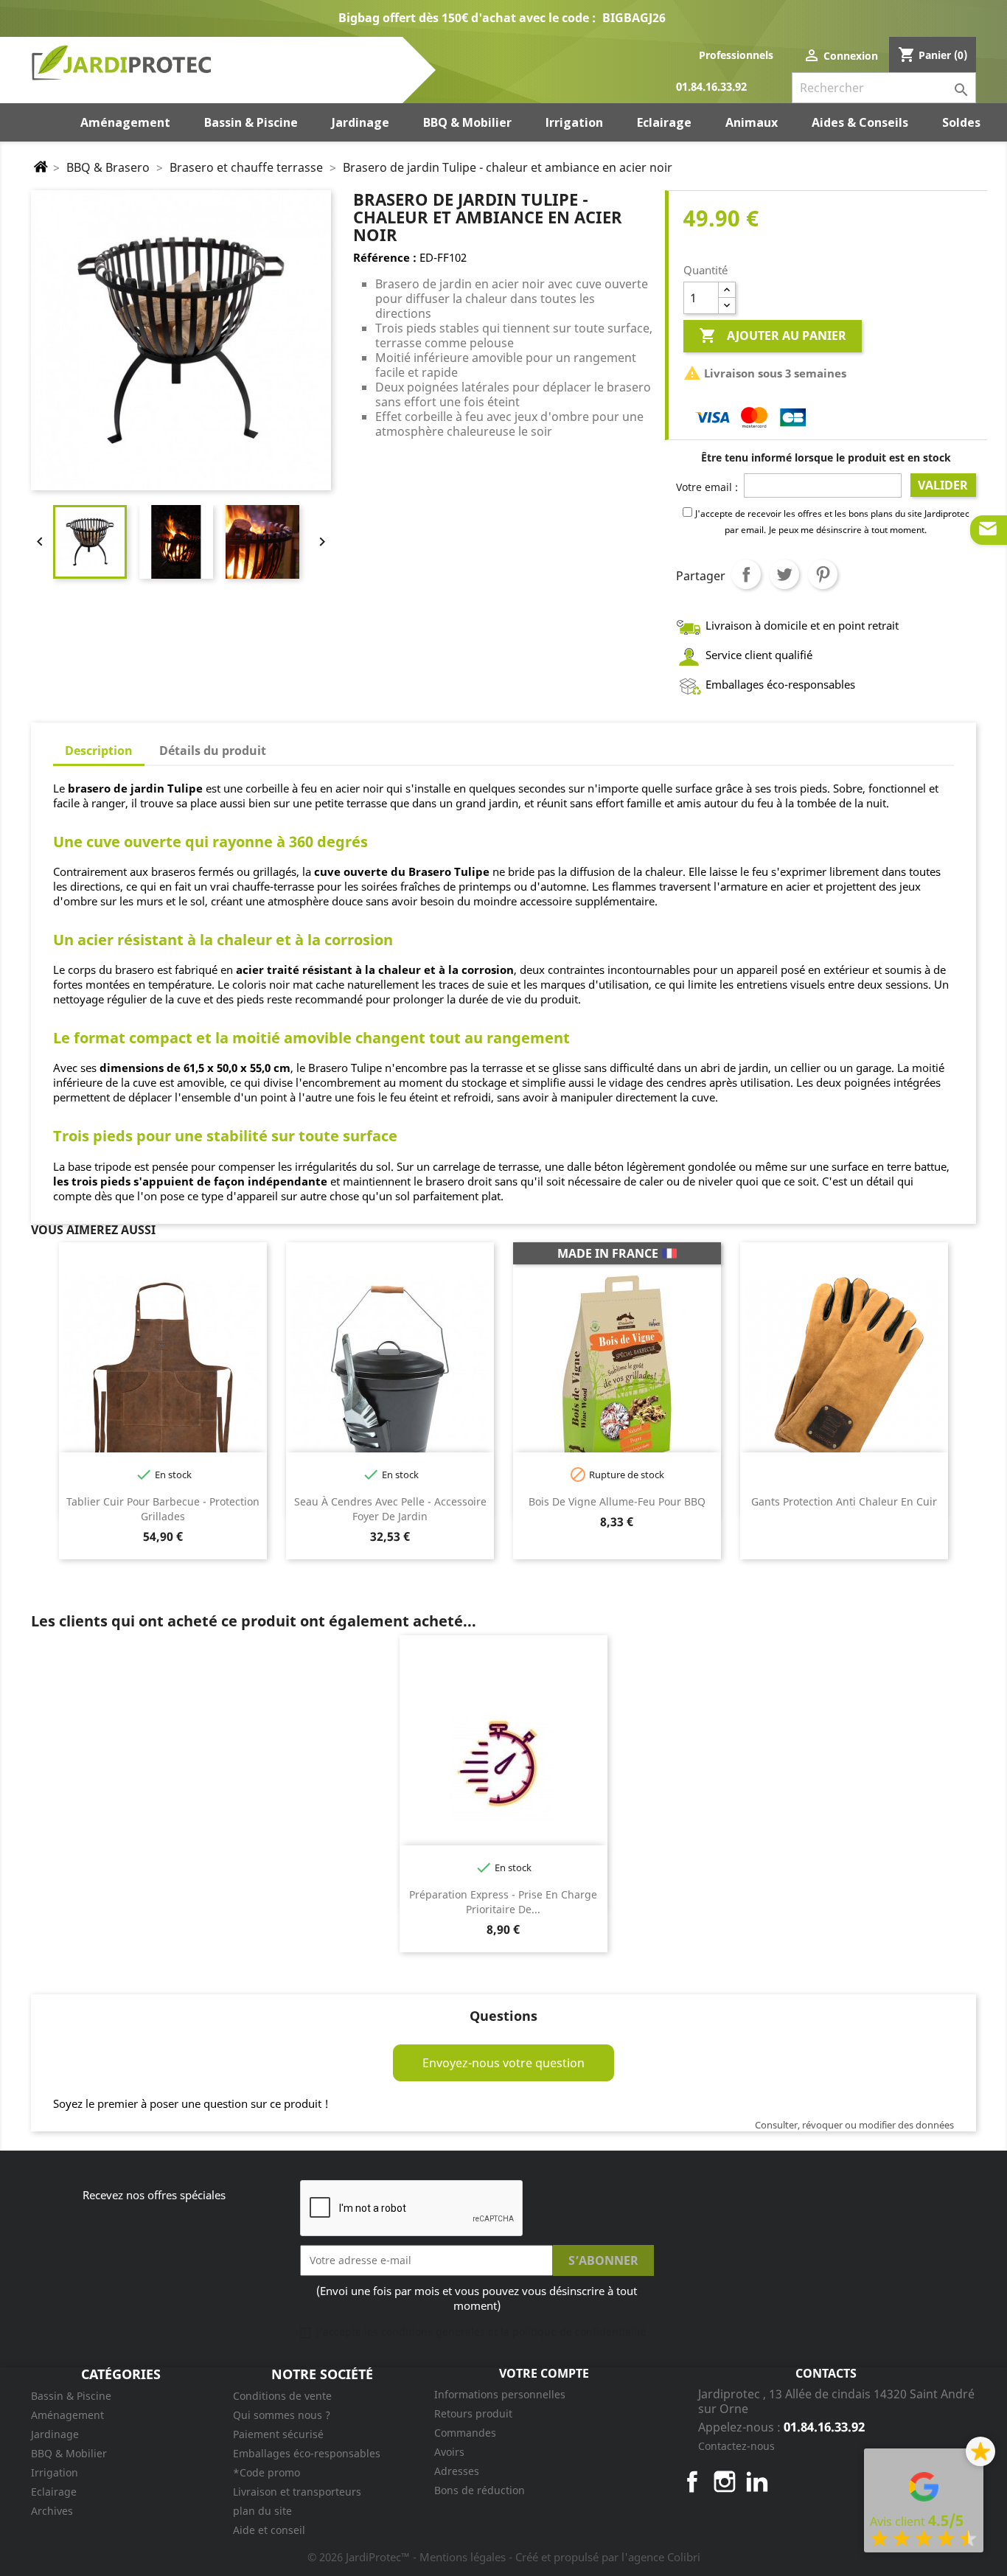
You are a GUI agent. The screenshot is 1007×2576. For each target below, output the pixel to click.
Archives (52, 2511)
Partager (746, 574)
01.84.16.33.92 (711, 87)
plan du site (262, 2511)
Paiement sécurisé (278, 2434)
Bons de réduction (480, 2490)
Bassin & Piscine (71, 2396)
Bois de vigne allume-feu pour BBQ (617, 1501)
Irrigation (55, 2472)
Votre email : (707, 487)
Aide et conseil (269, 2530)
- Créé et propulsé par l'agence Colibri (604, 2557)
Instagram (725, 2482)
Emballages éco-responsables (307, 2453)
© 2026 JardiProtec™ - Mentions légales (408, 2557)
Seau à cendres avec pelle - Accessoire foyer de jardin (390, 1509)
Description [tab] (99, 751)
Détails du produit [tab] (213, 751)
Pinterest (823, 574)
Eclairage (54, 2492)
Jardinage (55, 2434)
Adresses (457, 2471)
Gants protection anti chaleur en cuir (844, 1501)
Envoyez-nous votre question (503, 2063)
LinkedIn (757, 2482)
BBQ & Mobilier (69, 2453)
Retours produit (473, 2413)
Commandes (465, 2433)
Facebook (692, 2482)
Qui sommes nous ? (282, 2415)
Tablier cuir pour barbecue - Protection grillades (163, 1509)
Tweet (784, 574)
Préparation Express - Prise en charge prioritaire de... (503, 1902)
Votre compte (544, 2373)
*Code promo (266, 2472)
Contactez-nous (736, 2446)
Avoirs (449, 2452)
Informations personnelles (500, 2394)
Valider (943, 485)
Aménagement (67, 2415)
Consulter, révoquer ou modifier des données (854, 2125)
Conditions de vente (282, 2396)
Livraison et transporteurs (297, 2492)
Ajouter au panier (773, 335)
